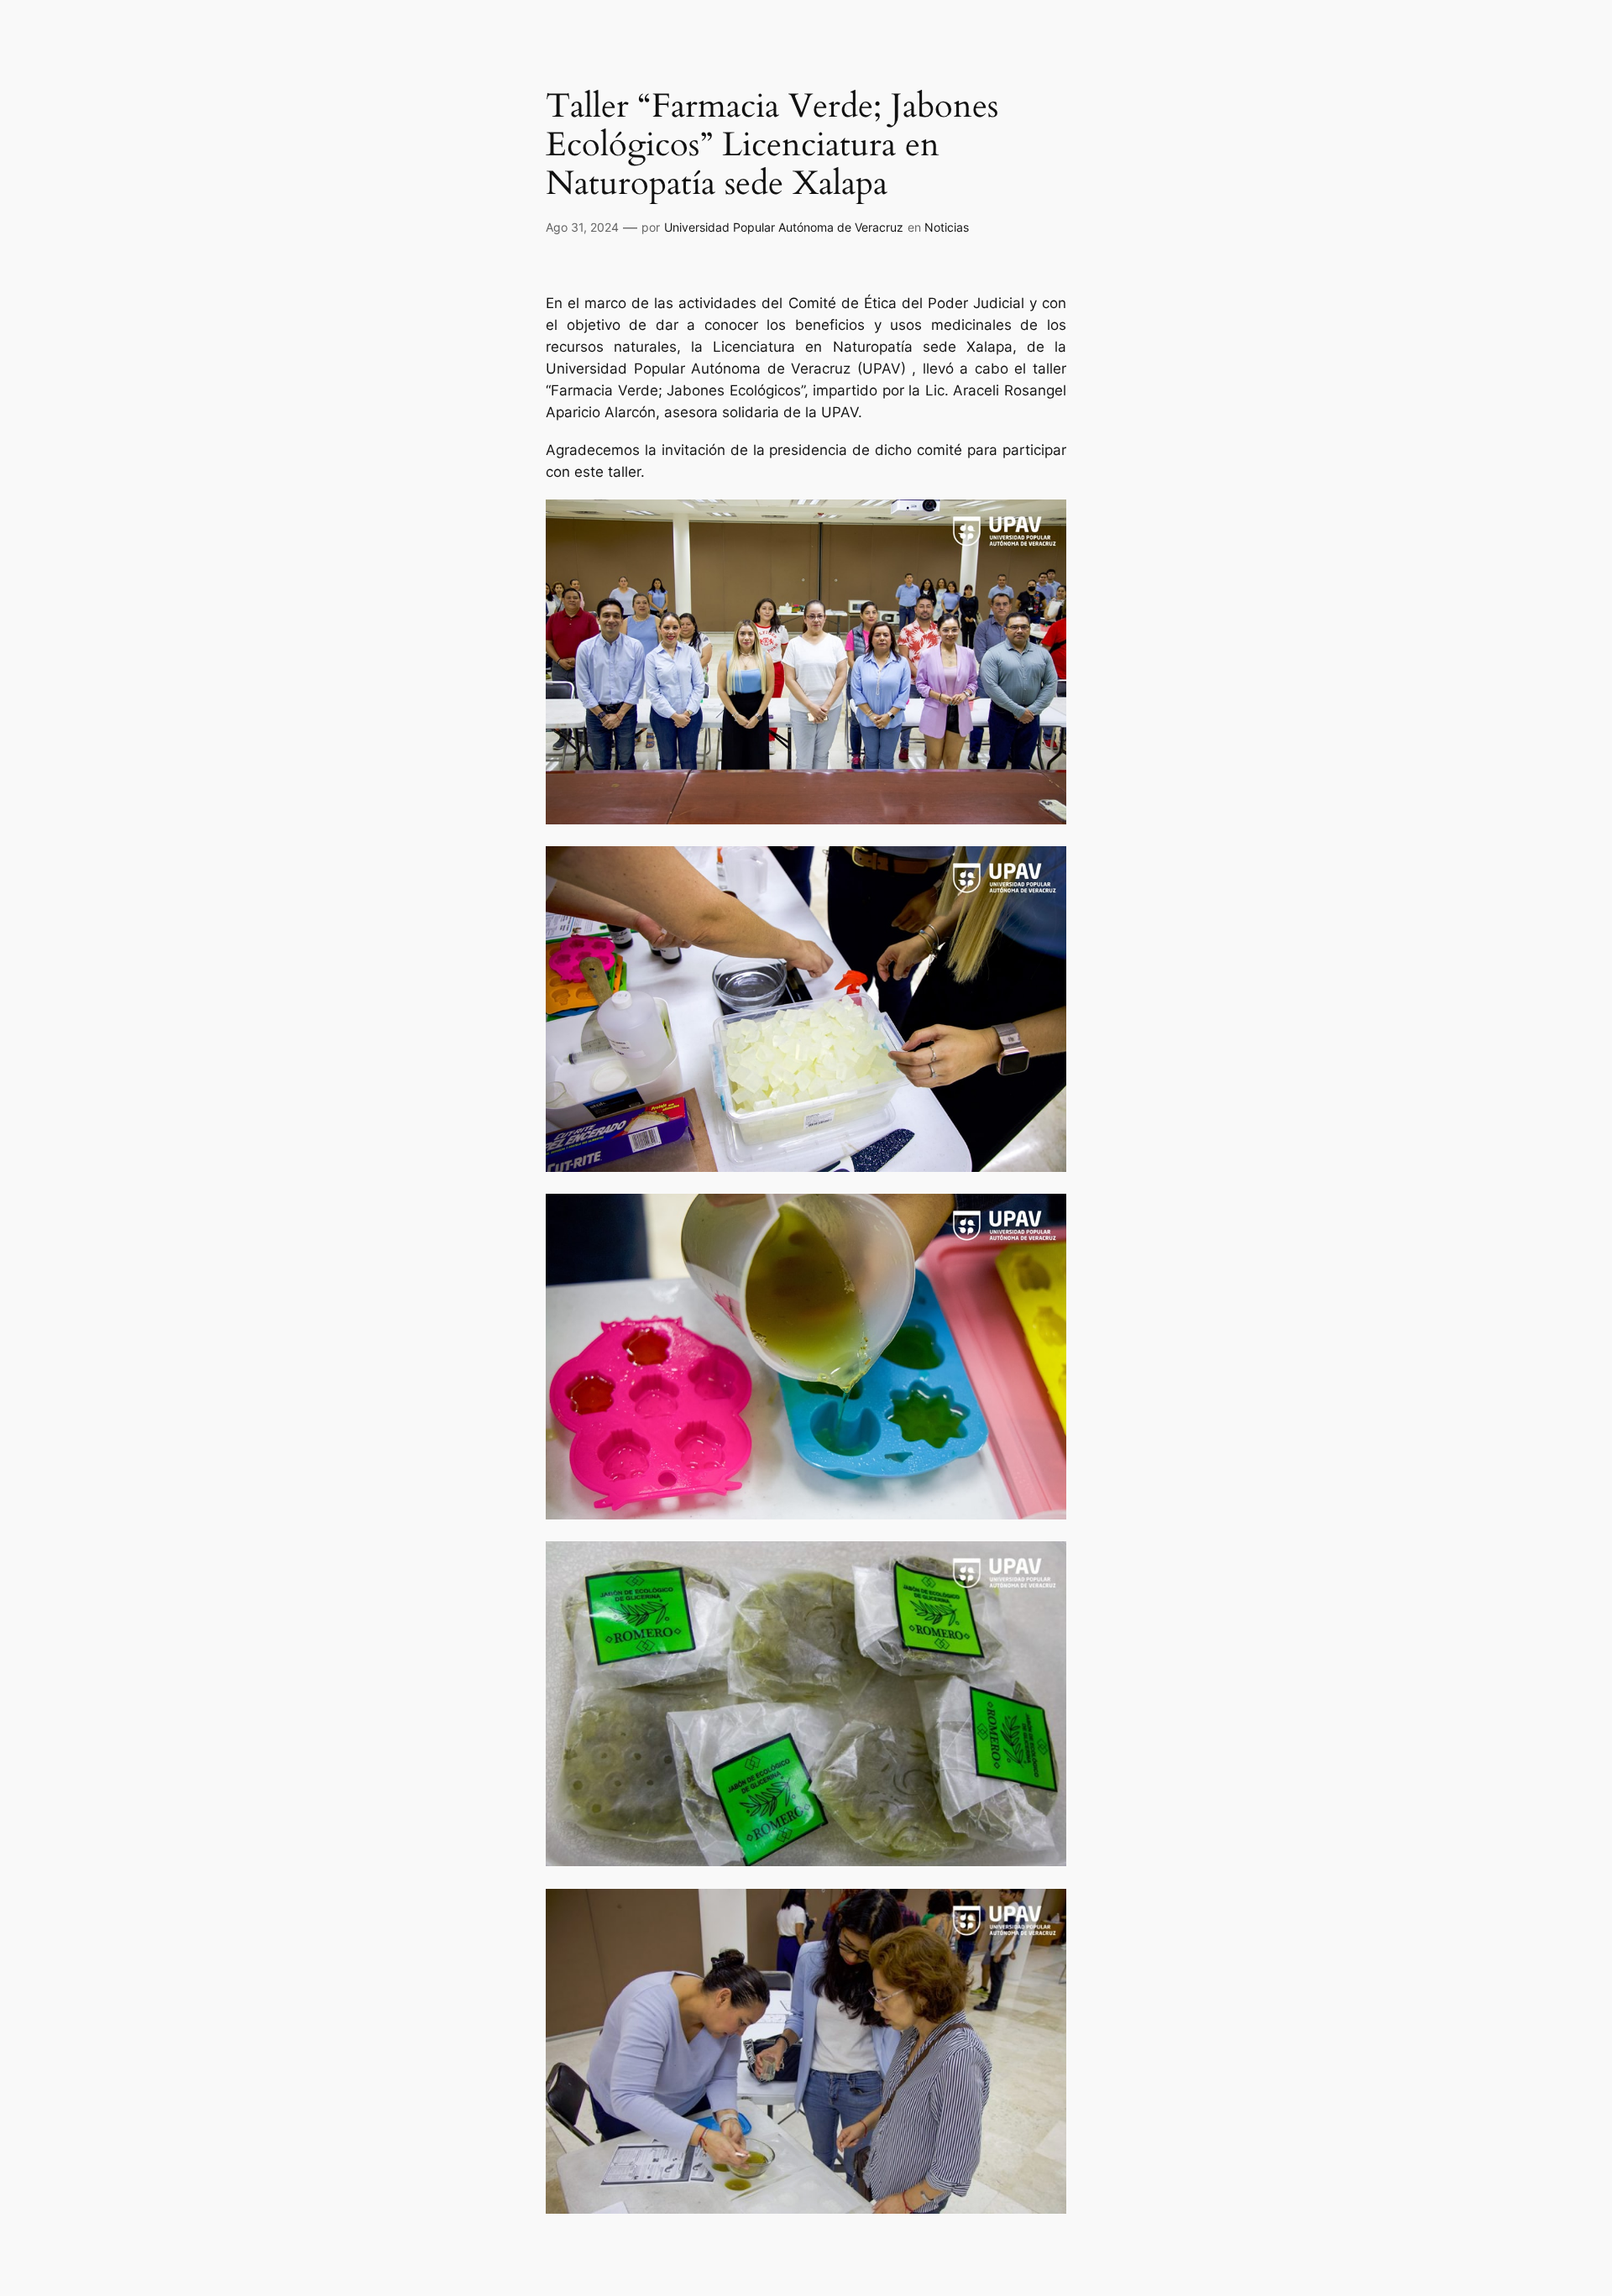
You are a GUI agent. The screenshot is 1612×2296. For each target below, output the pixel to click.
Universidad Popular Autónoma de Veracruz (784, 227)
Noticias (947, 227)
